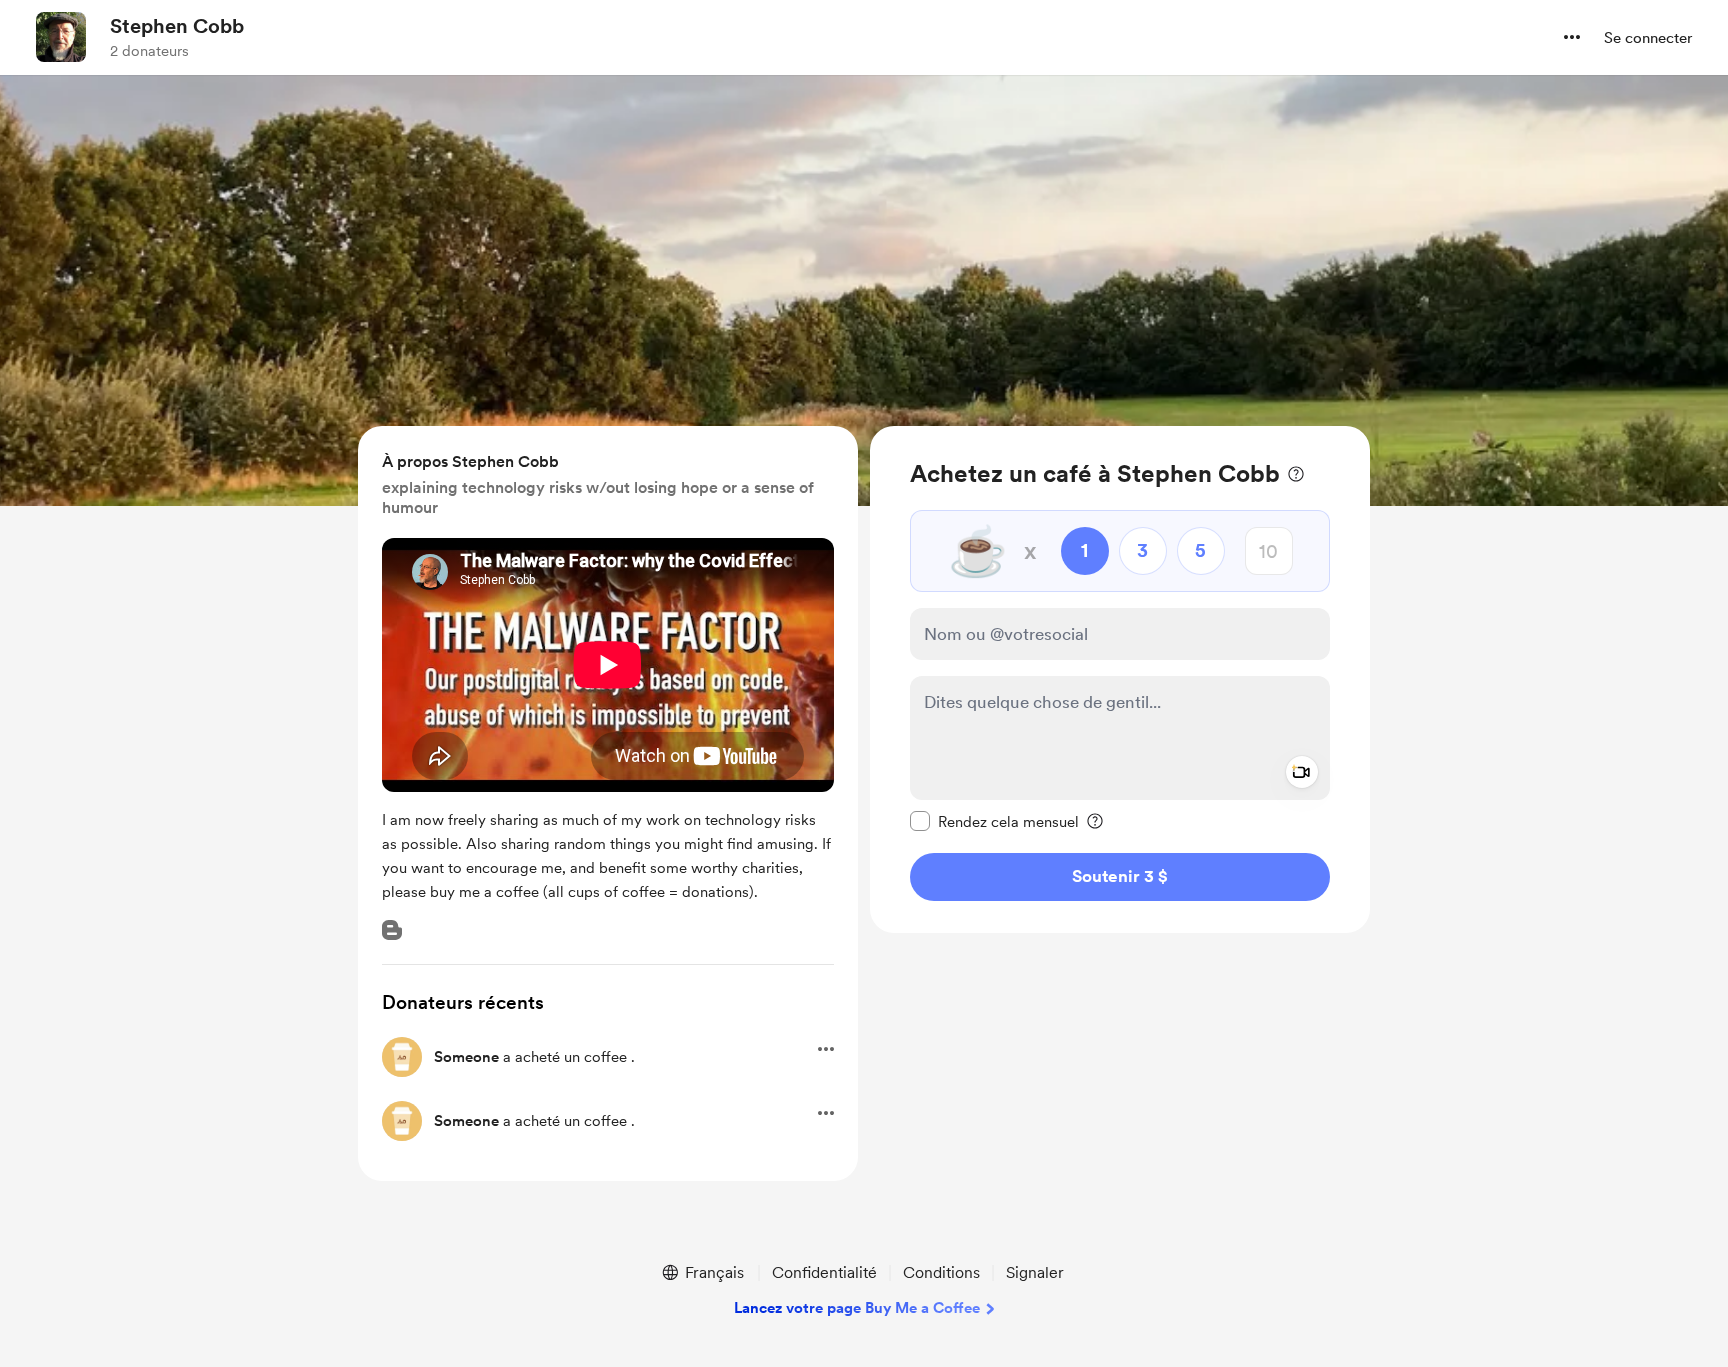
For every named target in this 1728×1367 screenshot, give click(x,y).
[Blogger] (392, 930)
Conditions (941, 1272)
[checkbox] (994, 821)
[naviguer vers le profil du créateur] (61, 37)
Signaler (1035, 1272)
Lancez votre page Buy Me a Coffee (857, 1308)
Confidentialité (824, 1272)
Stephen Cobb (177, 26)
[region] (1120, 679)
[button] (1572, 37)
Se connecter (1648, 38)
